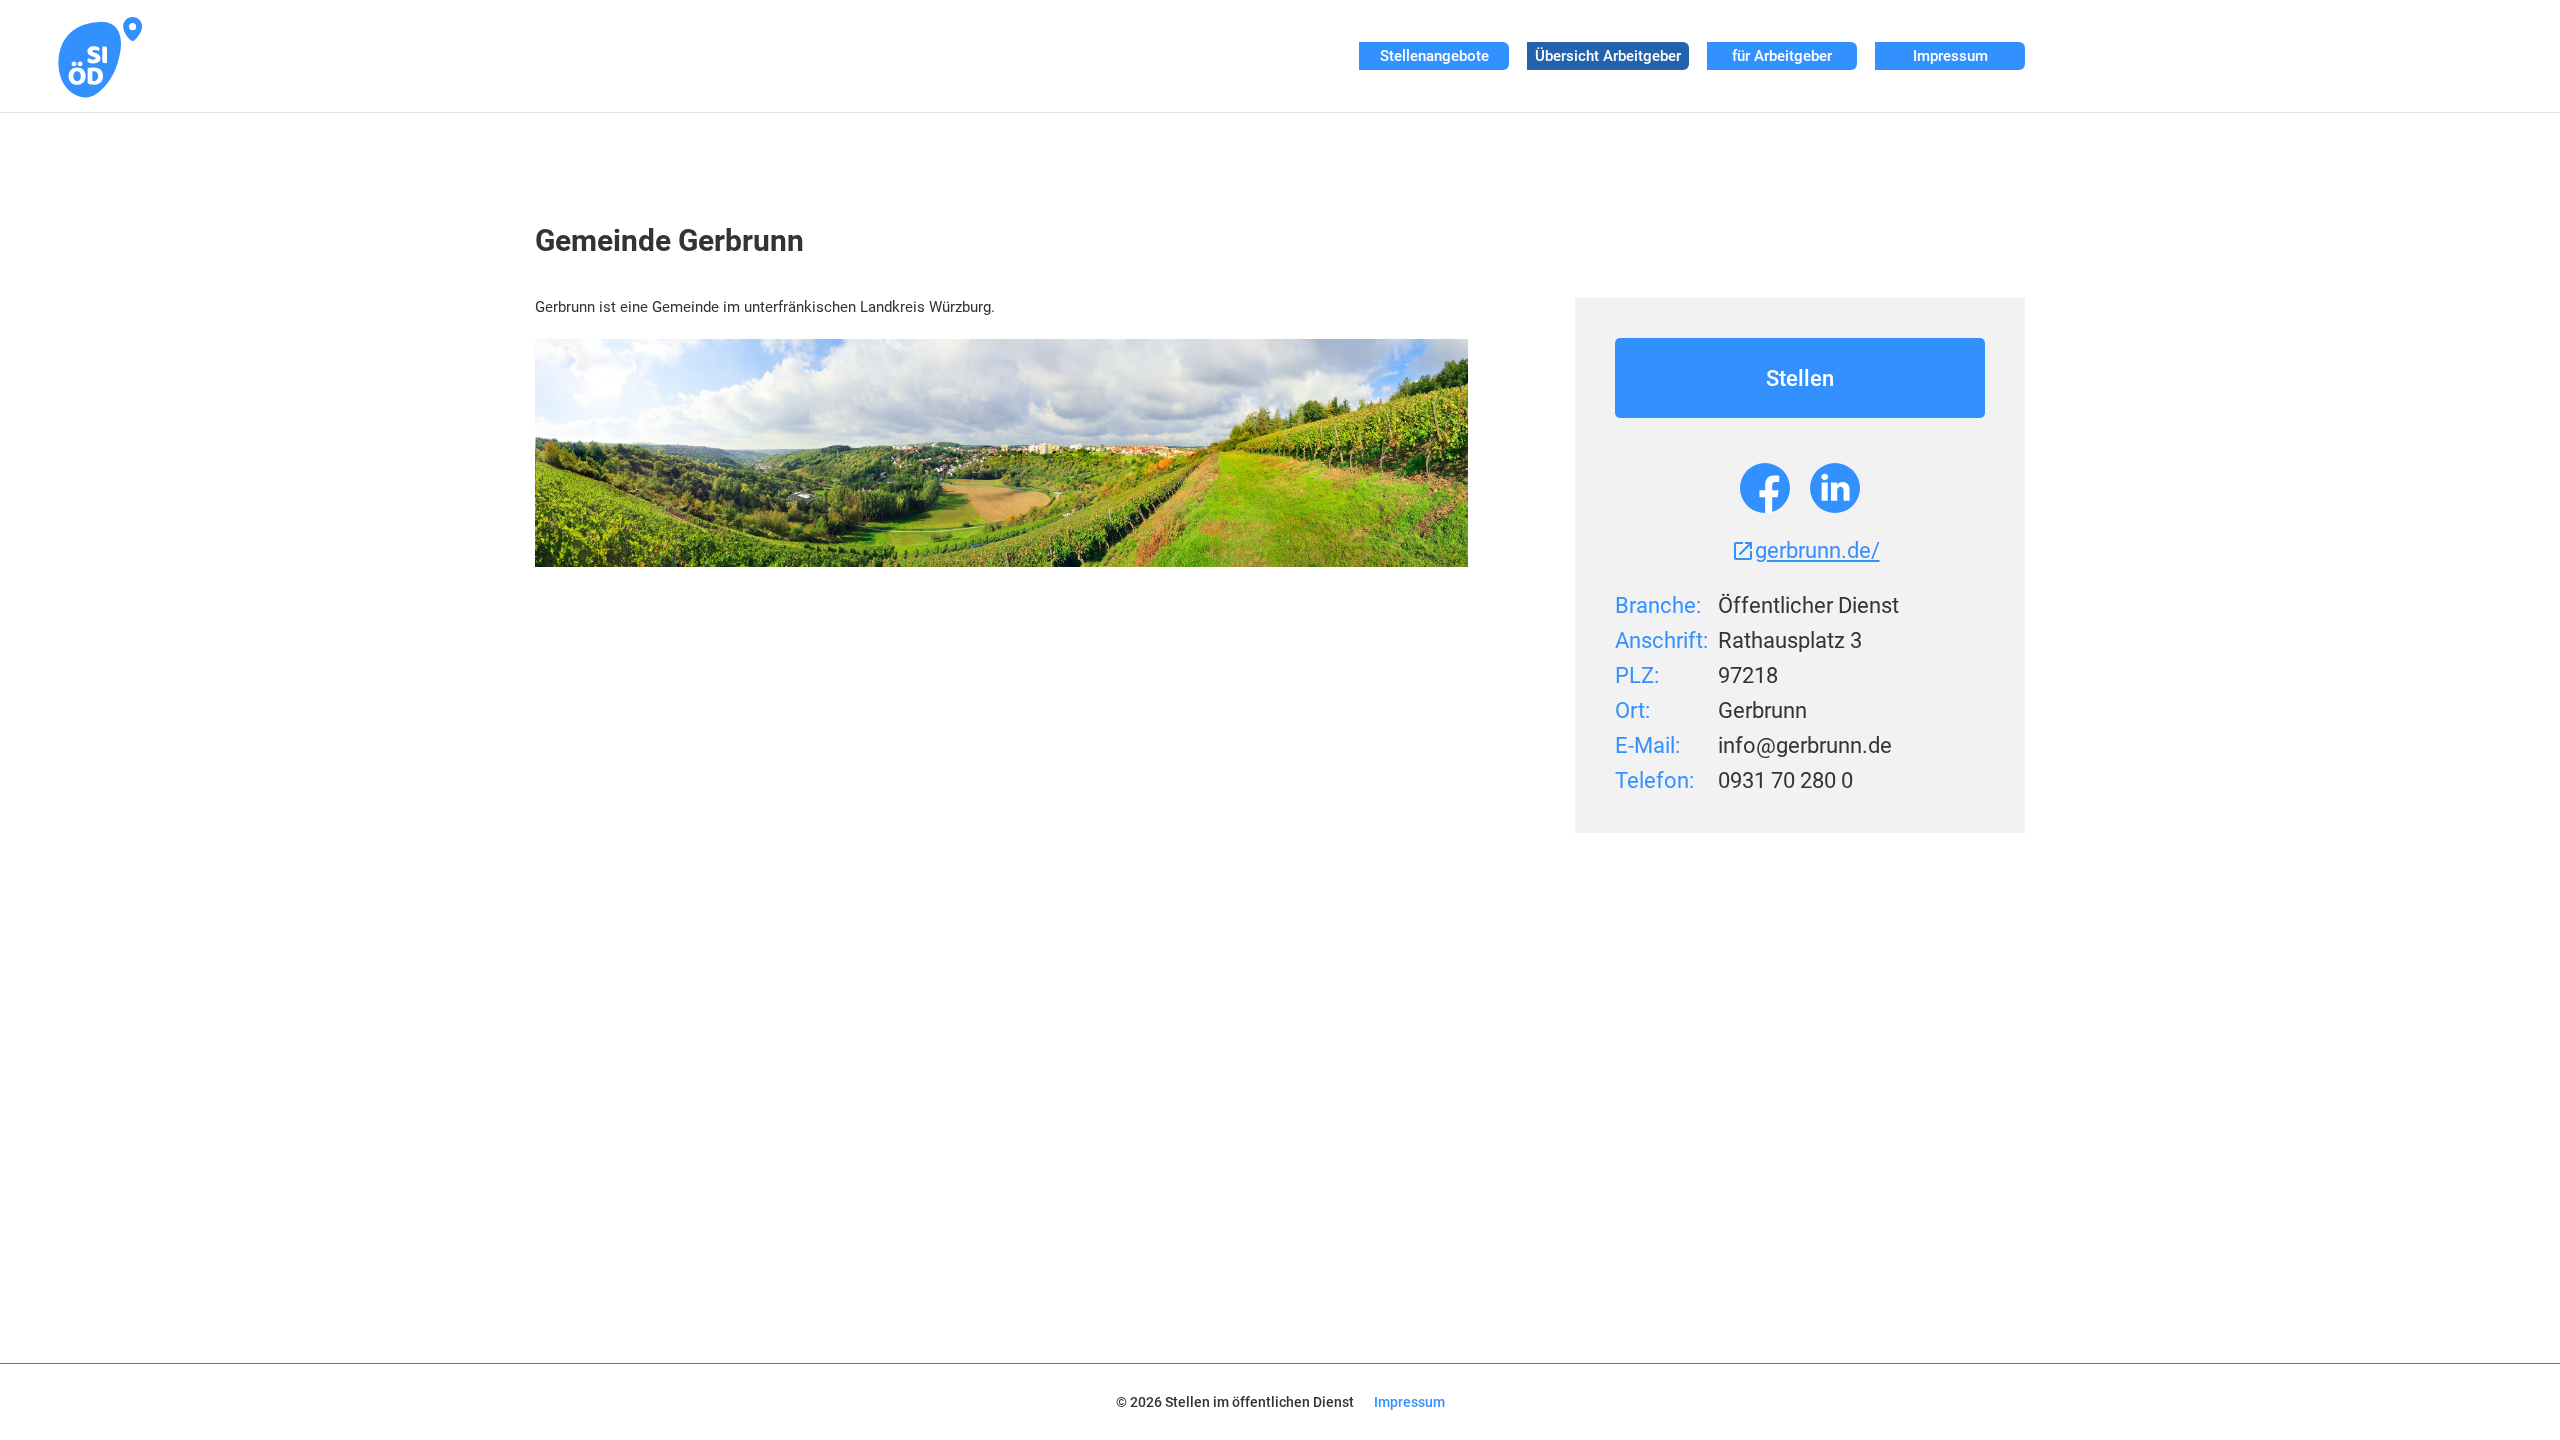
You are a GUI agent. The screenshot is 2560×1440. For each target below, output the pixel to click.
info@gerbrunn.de (1805, 745)
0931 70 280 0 (1785, 780)
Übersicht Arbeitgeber (1608, 56)
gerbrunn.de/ (1817, 550)
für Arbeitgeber (1782, 56)
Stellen (1800, 378)
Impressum (1950, 56)
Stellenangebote (1434, 56)
